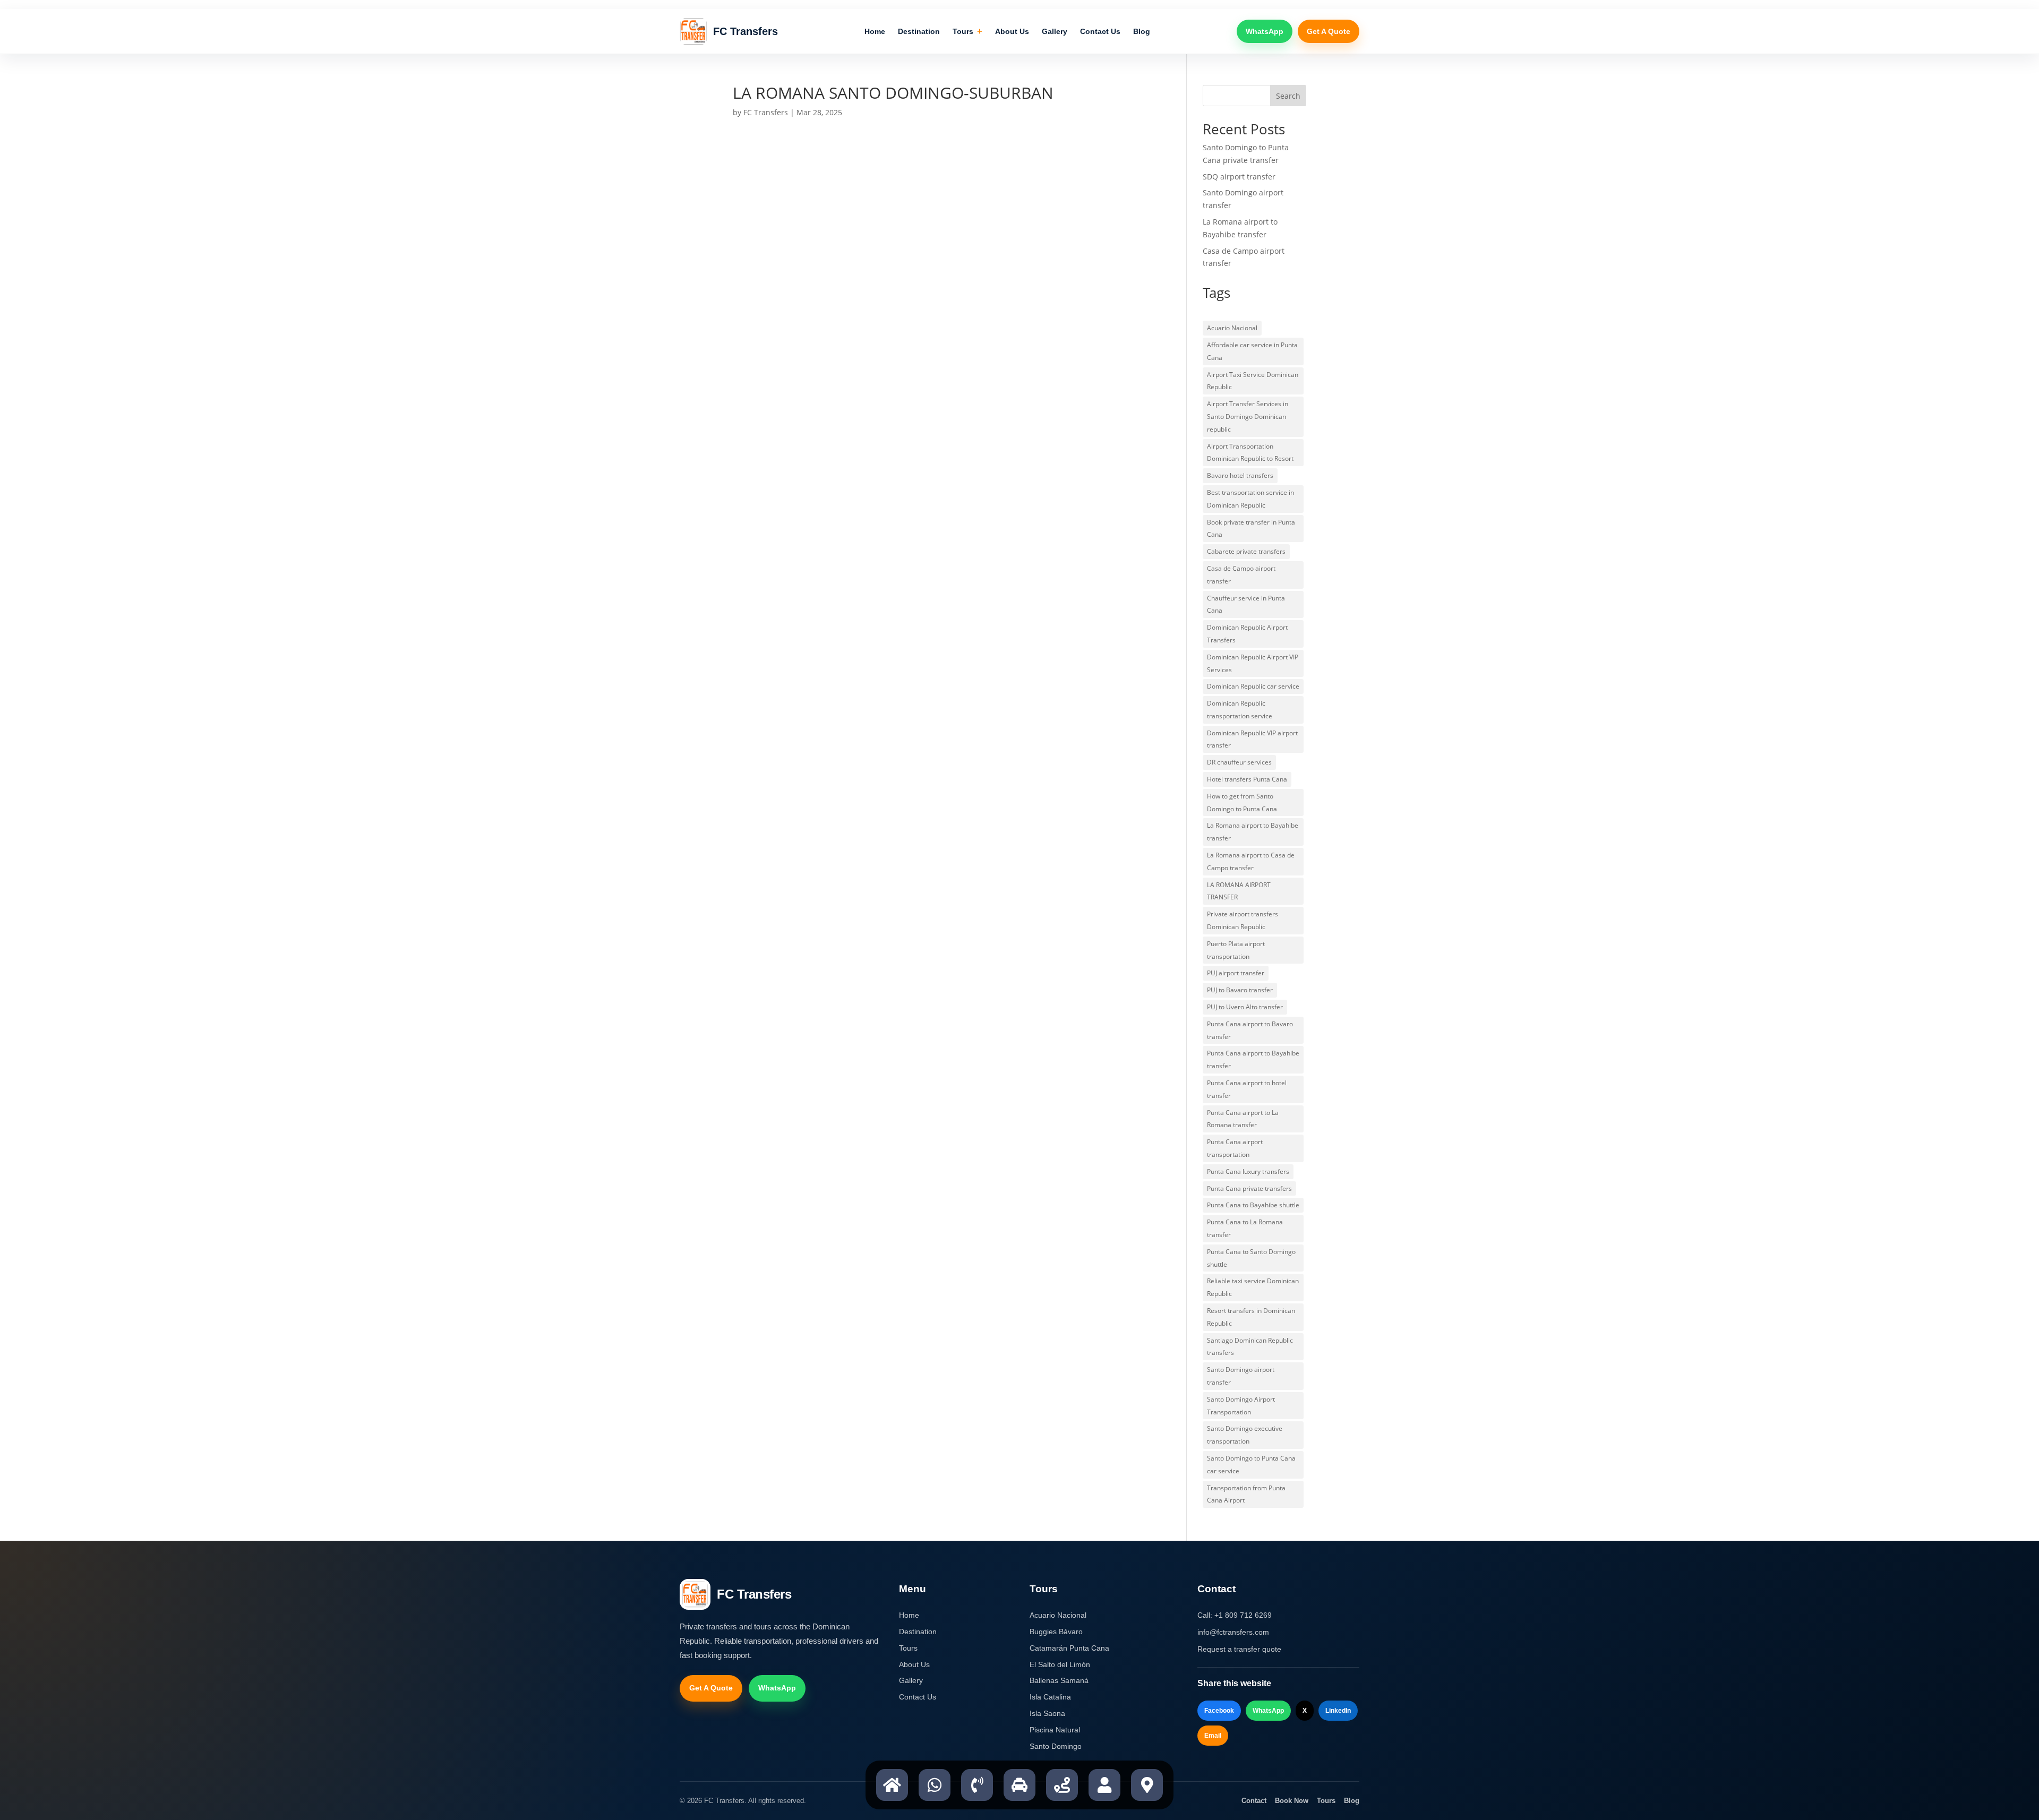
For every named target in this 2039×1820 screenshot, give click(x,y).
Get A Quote (1329, 31)
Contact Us (1100, 31)
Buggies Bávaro (1056, 1632)
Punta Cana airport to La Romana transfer (1243, 1119)
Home (875, 31)
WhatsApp (1265, 31)
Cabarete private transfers (1246, 551)
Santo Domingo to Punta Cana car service (1251, 1465)
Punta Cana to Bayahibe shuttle (1253, 1205)
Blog (1142, 31)
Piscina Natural (1055, 1730)
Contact (1254, 1801)
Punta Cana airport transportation (1235, 1148)
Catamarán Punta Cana (1069, 1648)
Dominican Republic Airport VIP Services (1253, 663)
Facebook (1219, 1711)
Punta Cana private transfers (1249, 1188)
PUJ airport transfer (1236, 973)
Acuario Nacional (1232, 328)
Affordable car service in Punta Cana (1252, 351)
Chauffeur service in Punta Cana (1246, 604)
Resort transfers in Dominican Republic (1251, 1317)
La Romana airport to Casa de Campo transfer (1251, 861)
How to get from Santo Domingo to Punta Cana (1242, 802)
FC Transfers (766, 112)
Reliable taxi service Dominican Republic (1253, 1287)
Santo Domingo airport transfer (1241, 1376)
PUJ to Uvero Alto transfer (1245, 1007)
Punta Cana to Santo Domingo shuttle (1251, 1258)
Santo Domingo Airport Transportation (1241, 1406)
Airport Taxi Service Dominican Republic (1253, 381)
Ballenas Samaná (1059, 1680)
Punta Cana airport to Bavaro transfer (1250, 1030)
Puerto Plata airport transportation (1236, 950)
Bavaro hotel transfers (1240, 475)
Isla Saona (1047, 1713)
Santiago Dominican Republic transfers (1250, 1347)
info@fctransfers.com (1233, 1632)
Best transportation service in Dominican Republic (1250, 499)
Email (1213, 1736)
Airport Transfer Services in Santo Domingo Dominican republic (1248, 417)
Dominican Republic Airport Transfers (1247, 634)
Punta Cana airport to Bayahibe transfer (1253, 1059)
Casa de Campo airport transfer (1241, 575)
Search (1288, 96)
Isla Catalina (1050, 1697)
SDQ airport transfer (1239, 177)
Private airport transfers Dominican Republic (1243, 920)
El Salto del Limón (1060, 1664)
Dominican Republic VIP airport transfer (1252, 739)
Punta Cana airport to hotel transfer (1247, 1089)
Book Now (1292, 1801)
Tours (967, 32)
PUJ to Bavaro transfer (1240, 990)
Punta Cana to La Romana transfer (1245, 1228)
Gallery (1055, 31)
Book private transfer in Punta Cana (1251, 529)
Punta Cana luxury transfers (1248, 1171)
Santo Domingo (1056, 1746)
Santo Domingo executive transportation (1245, 1435)
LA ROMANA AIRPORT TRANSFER (1239, 891)
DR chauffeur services (1239, 762)
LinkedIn (1338, 1711)
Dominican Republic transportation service (1240, 710)
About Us (1012, 31)
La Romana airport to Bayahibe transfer (1253, 832)
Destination (919, 31)
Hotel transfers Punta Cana (1247, 779)
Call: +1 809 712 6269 (1235, 1615)
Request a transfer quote (1239, 1649)
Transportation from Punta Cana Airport (1246, 1494)
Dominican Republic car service (1253, 686)
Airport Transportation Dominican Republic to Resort (1250, 453)
